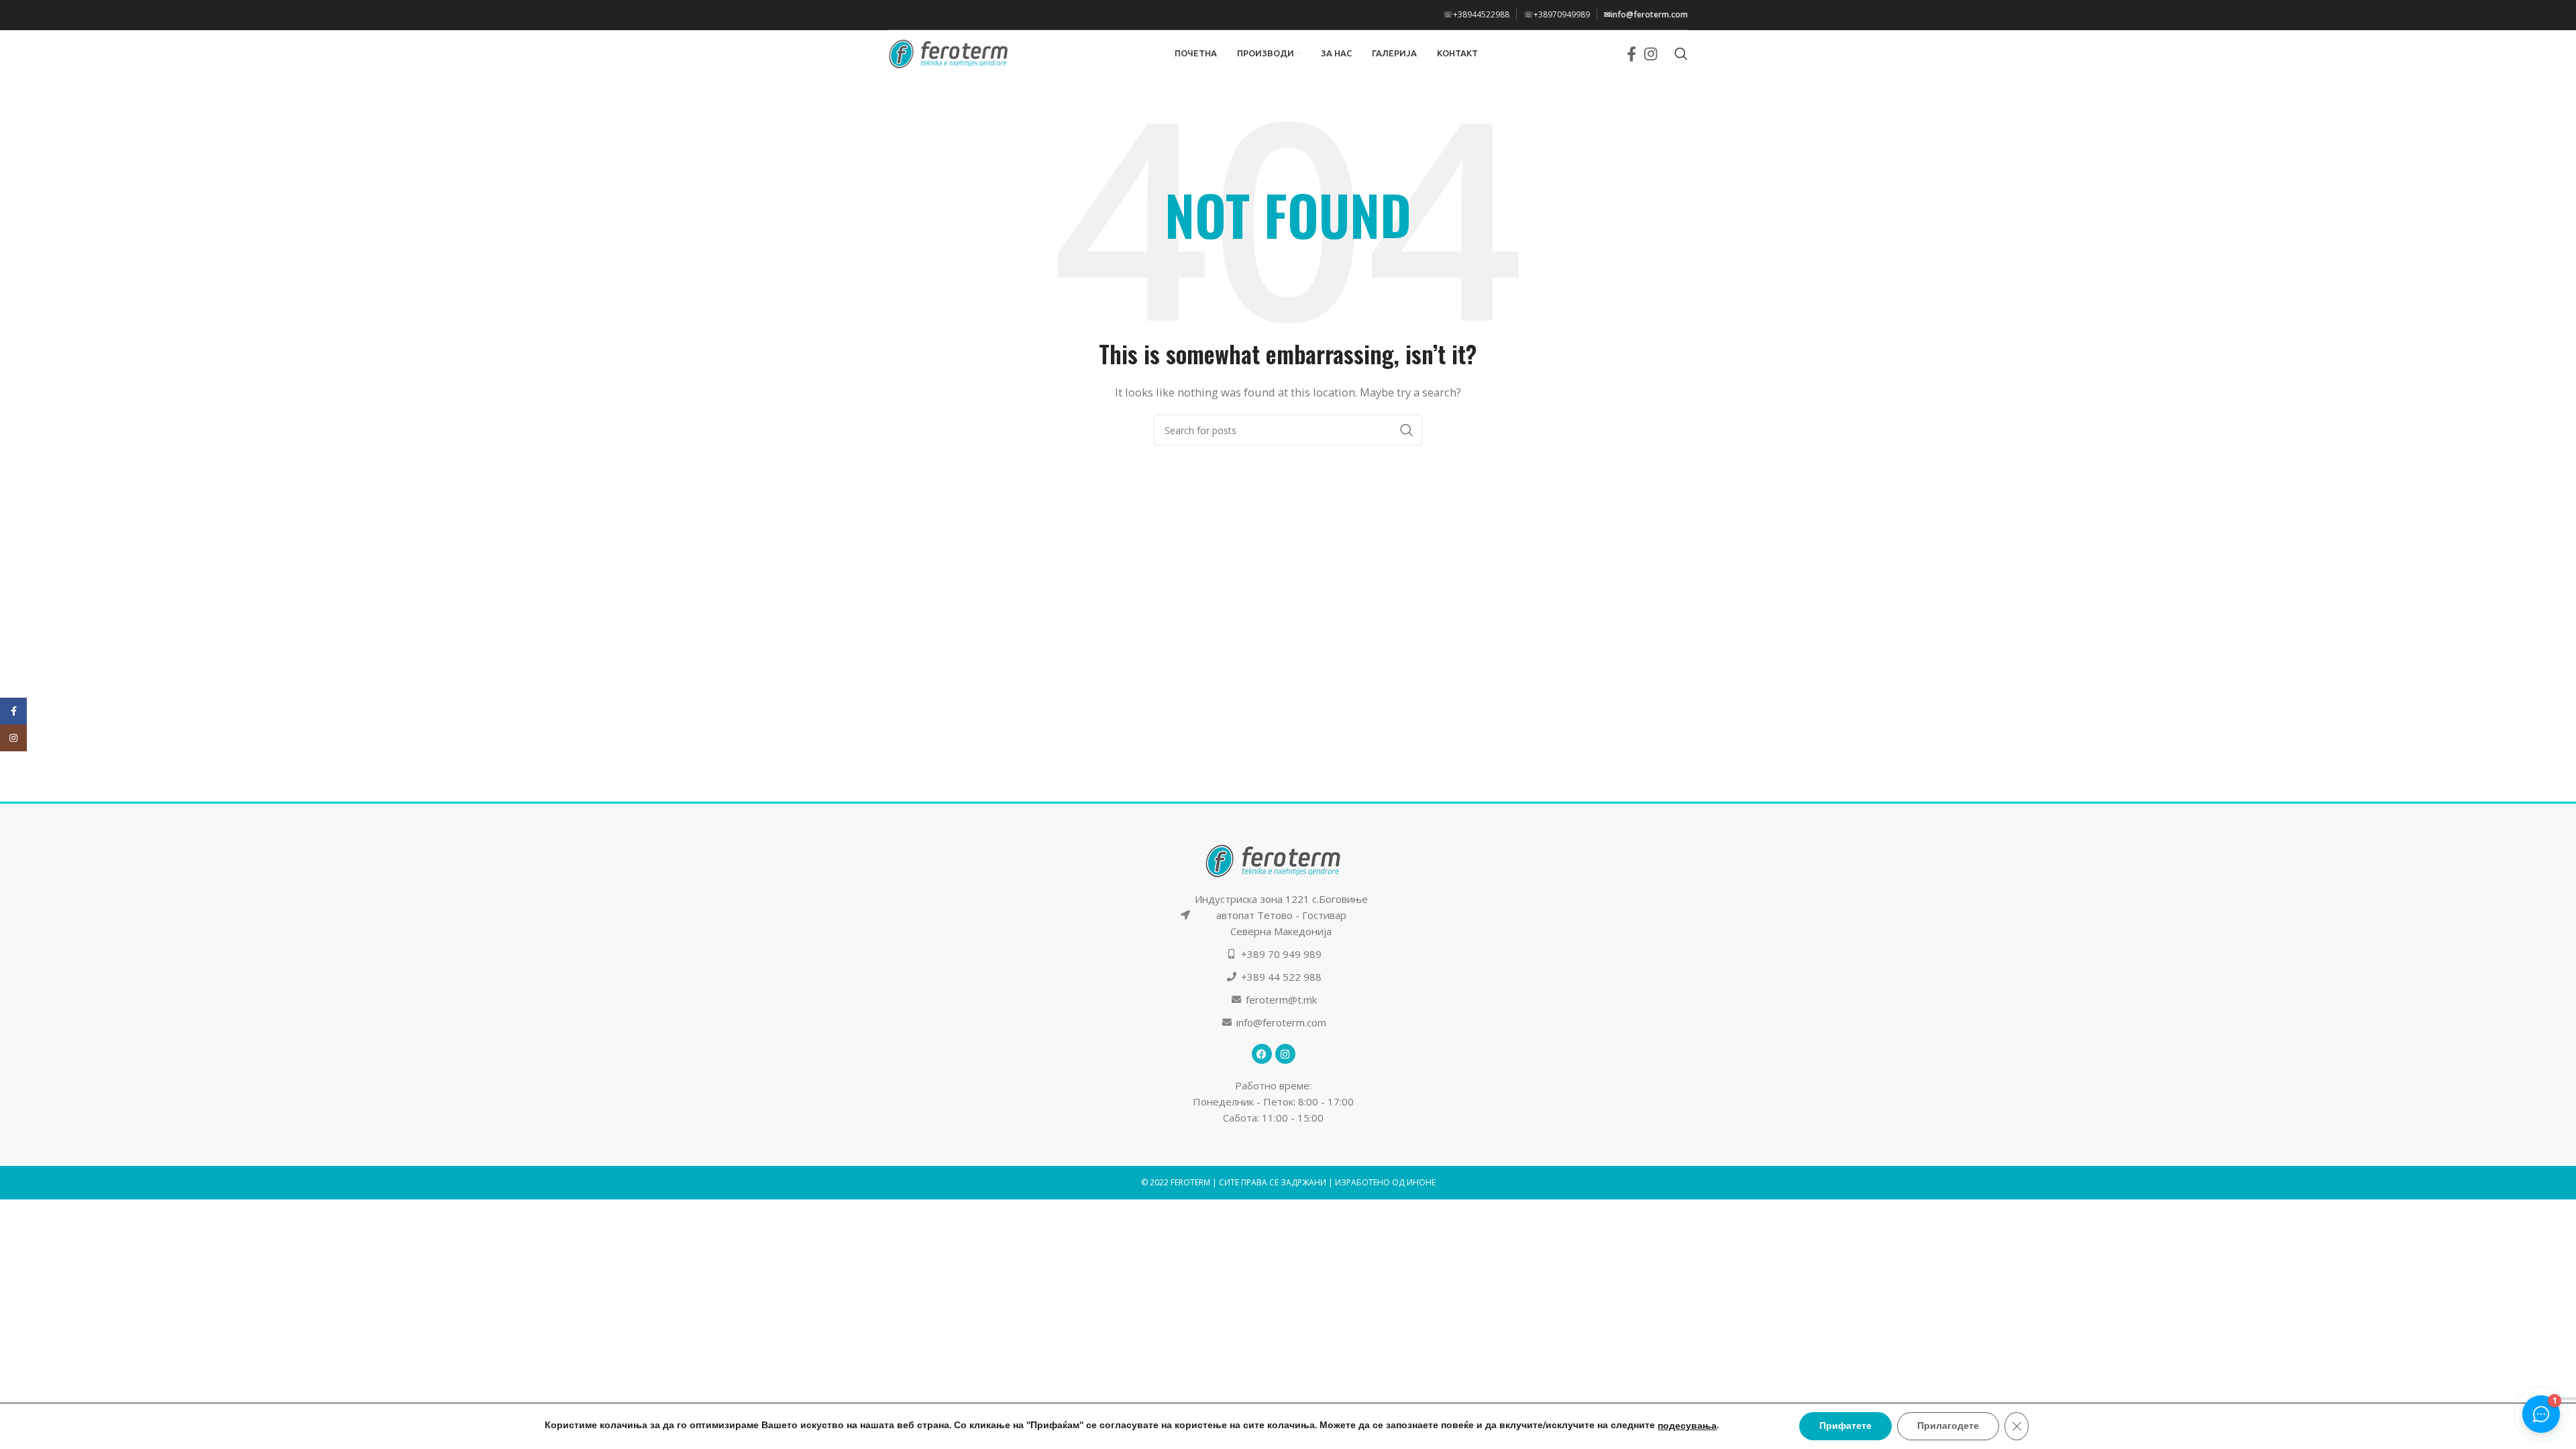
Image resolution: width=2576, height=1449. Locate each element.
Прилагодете (1948, 1426)
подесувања (1687, 1426)
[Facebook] (1262, 1054)
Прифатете (1845, 1426)
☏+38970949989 (1557, 14)
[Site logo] (949, 52)
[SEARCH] (1407, 430)
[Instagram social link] (1651, 54)
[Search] (1681, 54)
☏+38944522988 (1476, 14)
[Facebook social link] (1631, 54)
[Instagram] (1285, 1054)
